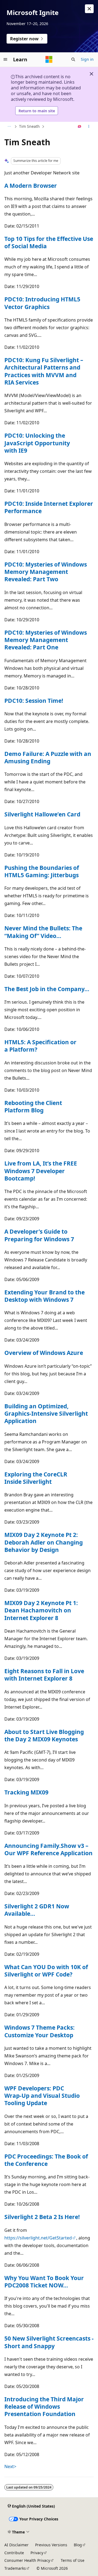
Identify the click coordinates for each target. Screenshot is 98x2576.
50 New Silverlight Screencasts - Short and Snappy (49, 2342)
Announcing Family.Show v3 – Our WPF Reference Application (48, 1849)
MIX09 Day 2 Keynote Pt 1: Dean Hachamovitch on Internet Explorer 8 (41, 1610)
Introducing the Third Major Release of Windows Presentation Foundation (44, 2407)
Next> (10, 2466)
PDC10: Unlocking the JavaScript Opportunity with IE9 (37, 443)
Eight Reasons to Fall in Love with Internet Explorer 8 (44, 1675)
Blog (78, 2545)
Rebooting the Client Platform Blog (33, 1107)
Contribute (14, 2553)
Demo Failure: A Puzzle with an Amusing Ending (48, 757)
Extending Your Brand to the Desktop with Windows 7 (45, 1296)
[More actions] (89, 127)
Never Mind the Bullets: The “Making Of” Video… (43, 932)
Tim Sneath (29, 126)
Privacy (37, 2553)
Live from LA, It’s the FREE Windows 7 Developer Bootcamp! (41, 1171)
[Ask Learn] (80, 127)
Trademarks (15, 2568)
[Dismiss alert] (89, 9)
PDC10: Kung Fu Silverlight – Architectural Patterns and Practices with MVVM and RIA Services (44, 371)
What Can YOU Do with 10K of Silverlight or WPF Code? (46, 1971)
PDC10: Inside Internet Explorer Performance (49, 507)
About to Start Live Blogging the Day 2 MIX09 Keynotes (44, 1735)
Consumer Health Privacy (27, 2560)
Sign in (87, 59)
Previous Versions (51, 2545)
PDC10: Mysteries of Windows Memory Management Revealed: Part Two (46, 572)
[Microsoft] (49, 59)
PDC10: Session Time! (34, 701)
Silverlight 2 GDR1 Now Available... (37, 1910)
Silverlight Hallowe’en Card (42, 814)
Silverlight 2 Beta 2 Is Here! (42, 2217)
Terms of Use (73, 2560)
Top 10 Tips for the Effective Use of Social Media (49, 242)
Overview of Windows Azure (44, 1353)
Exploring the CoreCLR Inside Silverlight (36, 1478)
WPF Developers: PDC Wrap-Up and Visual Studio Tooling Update (42, 2096)
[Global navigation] (5, 59)
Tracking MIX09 (26, 1792)
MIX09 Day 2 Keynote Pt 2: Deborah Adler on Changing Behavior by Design (44, 1542)
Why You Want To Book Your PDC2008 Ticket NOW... (44, 2282)
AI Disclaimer (16, 2545)
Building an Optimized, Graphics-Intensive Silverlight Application (46, 1414)
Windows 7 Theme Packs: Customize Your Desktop (39, 2031)
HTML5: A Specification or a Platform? (40, 1046)
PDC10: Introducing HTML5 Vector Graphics (42, 303)
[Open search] (73, 59)
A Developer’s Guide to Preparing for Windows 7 (39, 1235)
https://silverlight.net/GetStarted (38, 2238)
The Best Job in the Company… (47, 989)
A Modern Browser (31, 186)
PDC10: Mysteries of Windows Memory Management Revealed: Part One (46, 640)
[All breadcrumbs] (9, 127)
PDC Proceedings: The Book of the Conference (46, 2160)
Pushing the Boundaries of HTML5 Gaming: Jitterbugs (42, 871)
